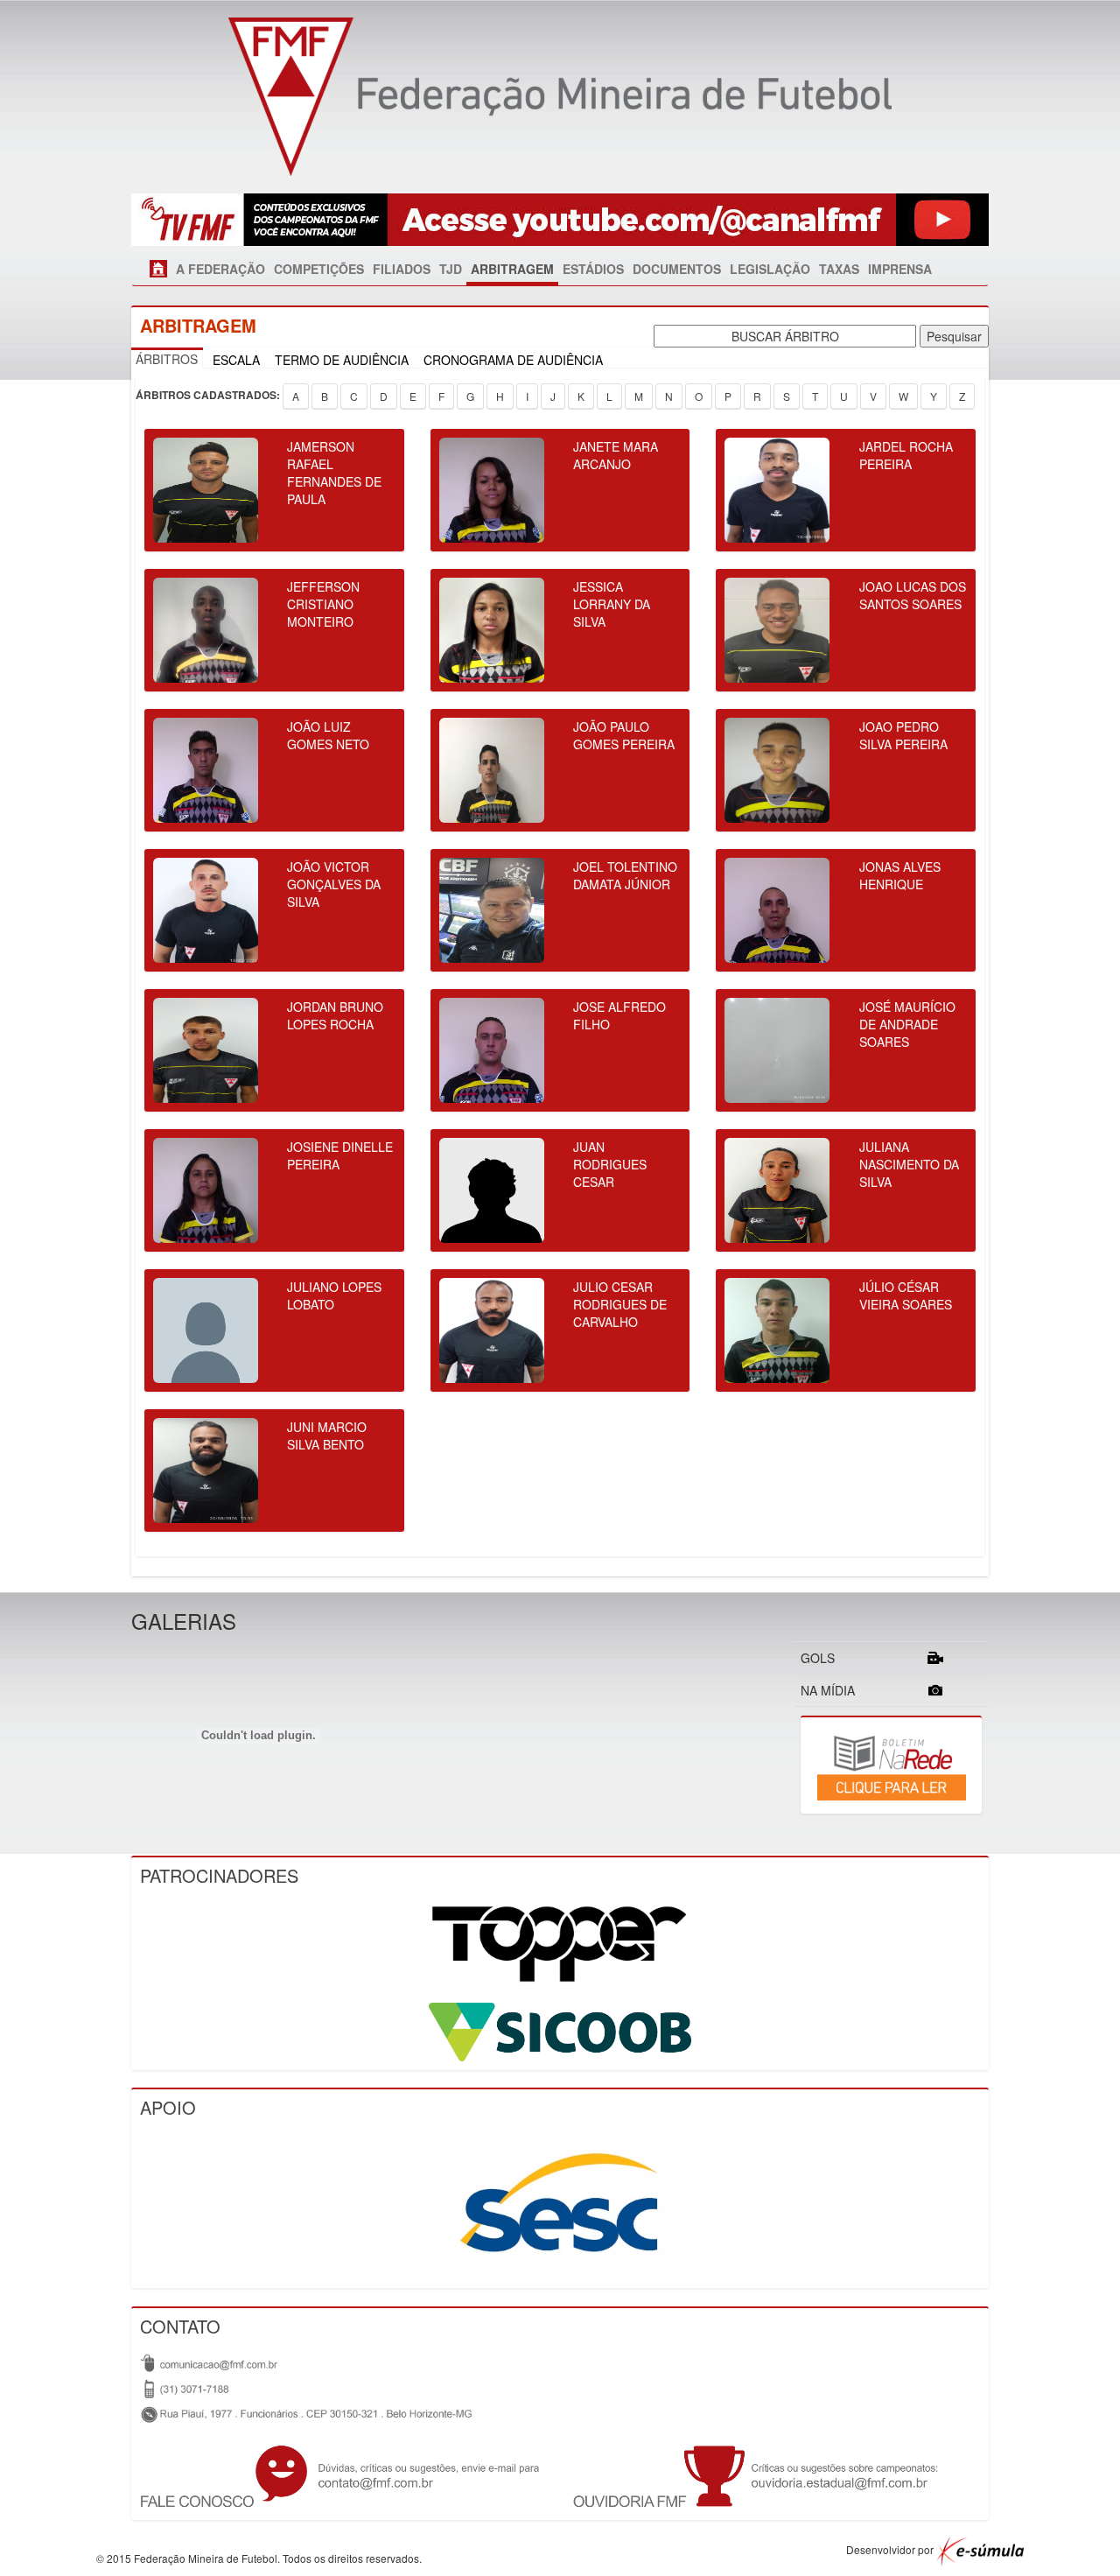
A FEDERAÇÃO (220, 269)
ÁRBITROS (167, 359)
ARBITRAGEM (512, 269)
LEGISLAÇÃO (770, 269)
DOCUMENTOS (677, 269)
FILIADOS (402, 269)
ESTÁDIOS (593, 269)
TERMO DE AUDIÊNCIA (342, 360)
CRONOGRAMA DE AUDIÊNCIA (513, 360)
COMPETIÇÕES (319, 269)
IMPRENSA (900, 269)
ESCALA (236, 360)
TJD (451, 269)
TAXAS (839, 269)
